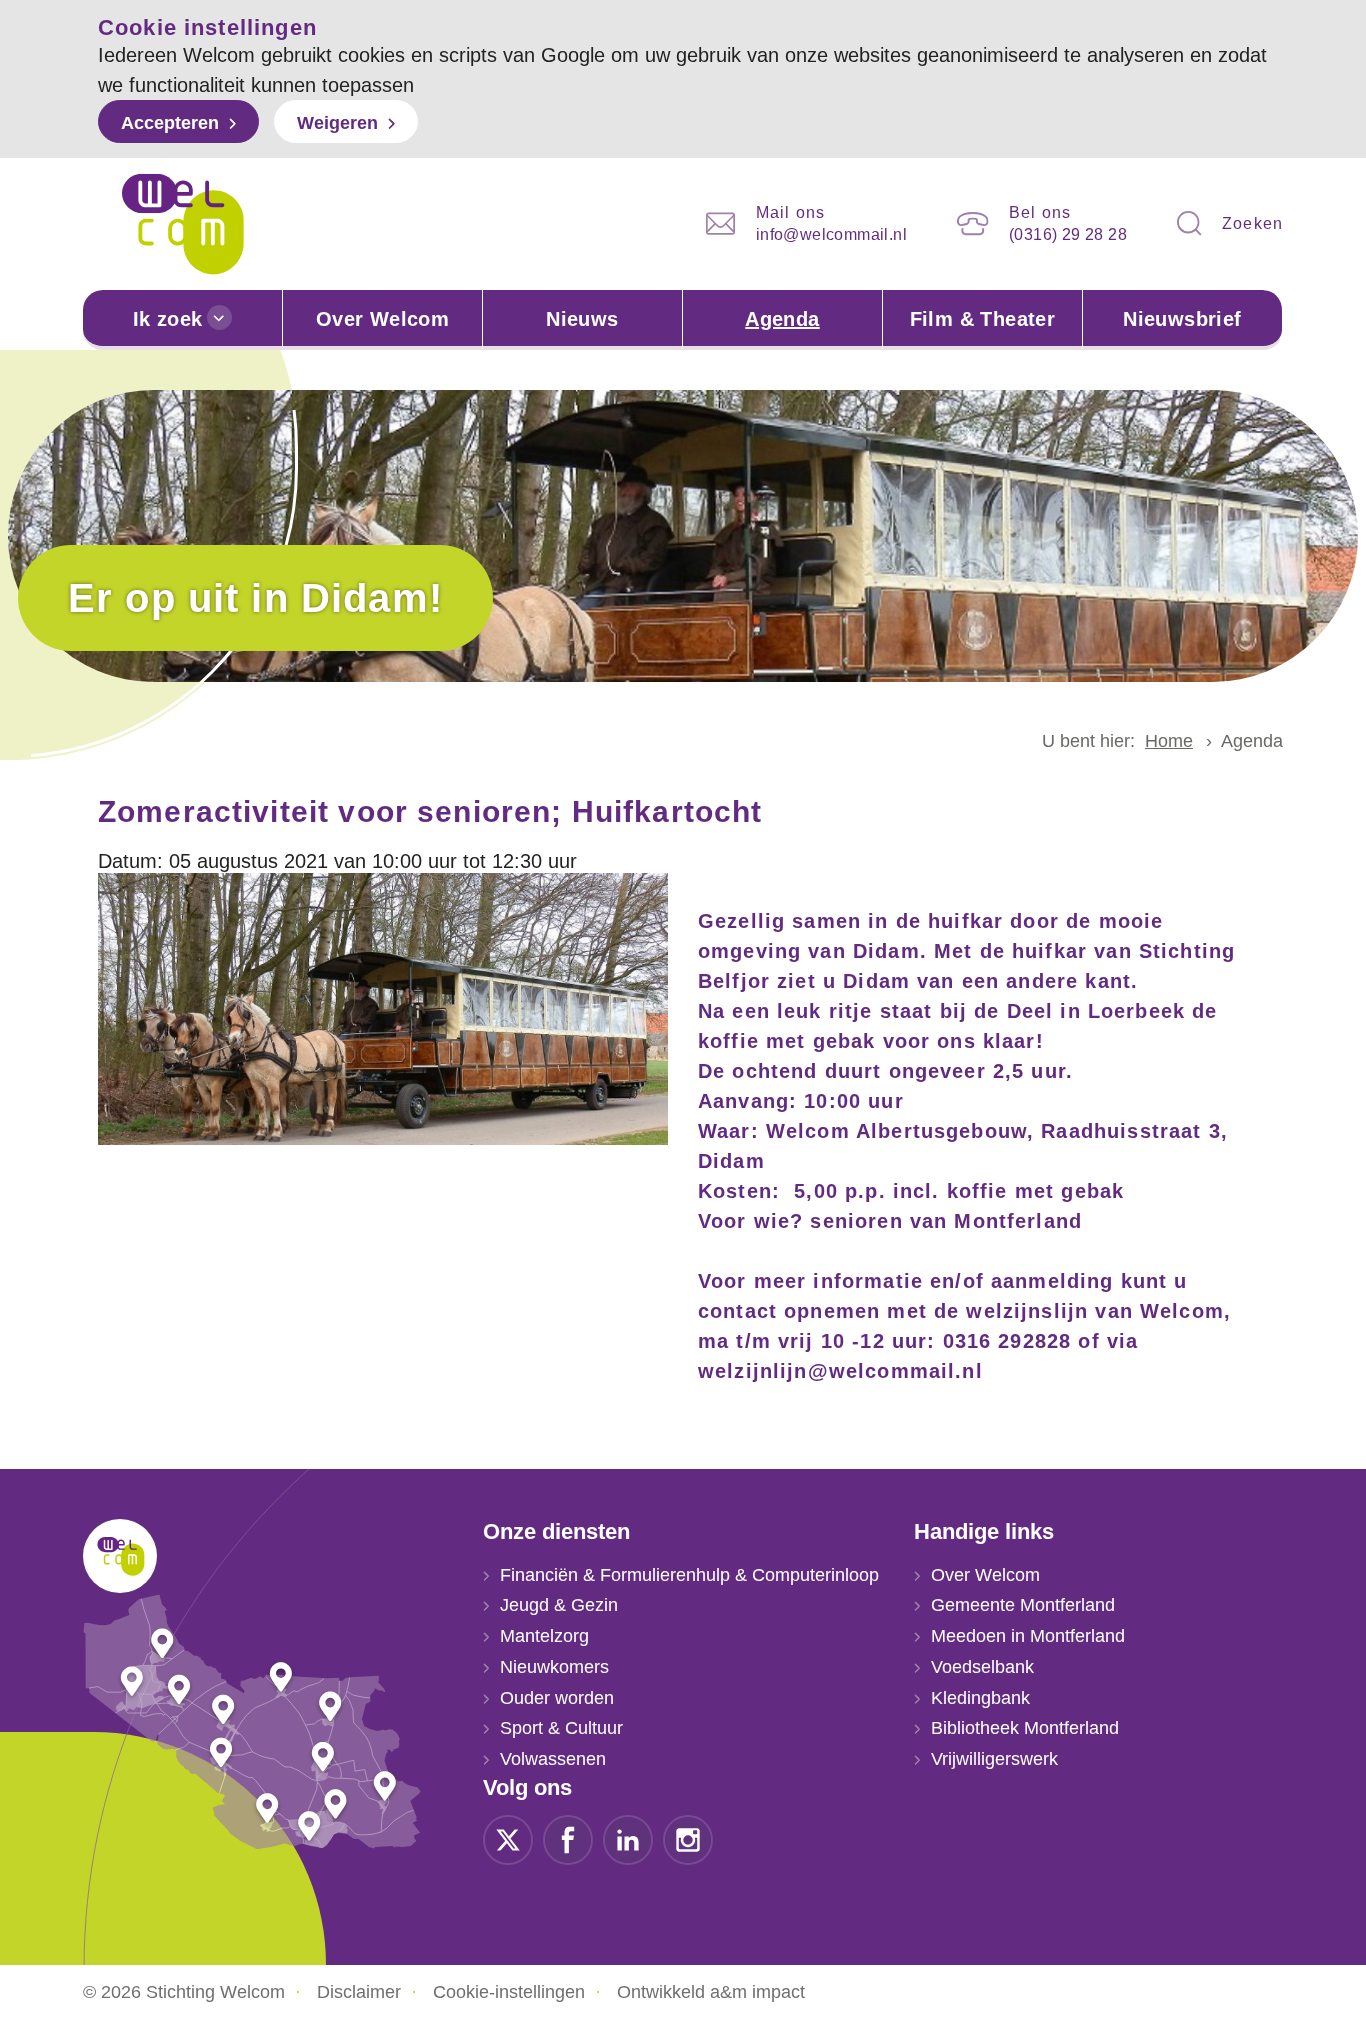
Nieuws (582, 319)
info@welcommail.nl (831, 234)
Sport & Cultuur (561, 1728)
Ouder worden (557, 1698)
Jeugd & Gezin (559, 1605)
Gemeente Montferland (1023, 1605)
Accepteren (170, 123)
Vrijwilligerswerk (994, 1759)
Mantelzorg (544, 1636)
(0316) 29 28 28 (1068, 234)
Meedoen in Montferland (1028, 1636)
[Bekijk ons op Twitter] (508, 1838)
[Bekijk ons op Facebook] (568, 1838)
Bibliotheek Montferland (1025, 1728)
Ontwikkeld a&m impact (711, 1992)
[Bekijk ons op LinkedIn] (628, 1838)
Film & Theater (983, 319)
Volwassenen (553, 1759)
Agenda (782, 319)
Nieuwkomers (554, 1667)
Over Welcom (382, 319)
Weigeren (337, 123)
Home (1169, 741)
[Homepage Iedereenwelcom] (183, 224)
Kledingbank (980, 1698)
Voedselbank (982, 1667)
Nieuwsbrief (1182, 319)
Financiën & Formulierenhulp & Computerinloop (689, 1575)
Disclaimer (359, 1992)
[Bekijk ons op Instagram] (688, 1838)
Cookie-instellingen (509, 1992)
